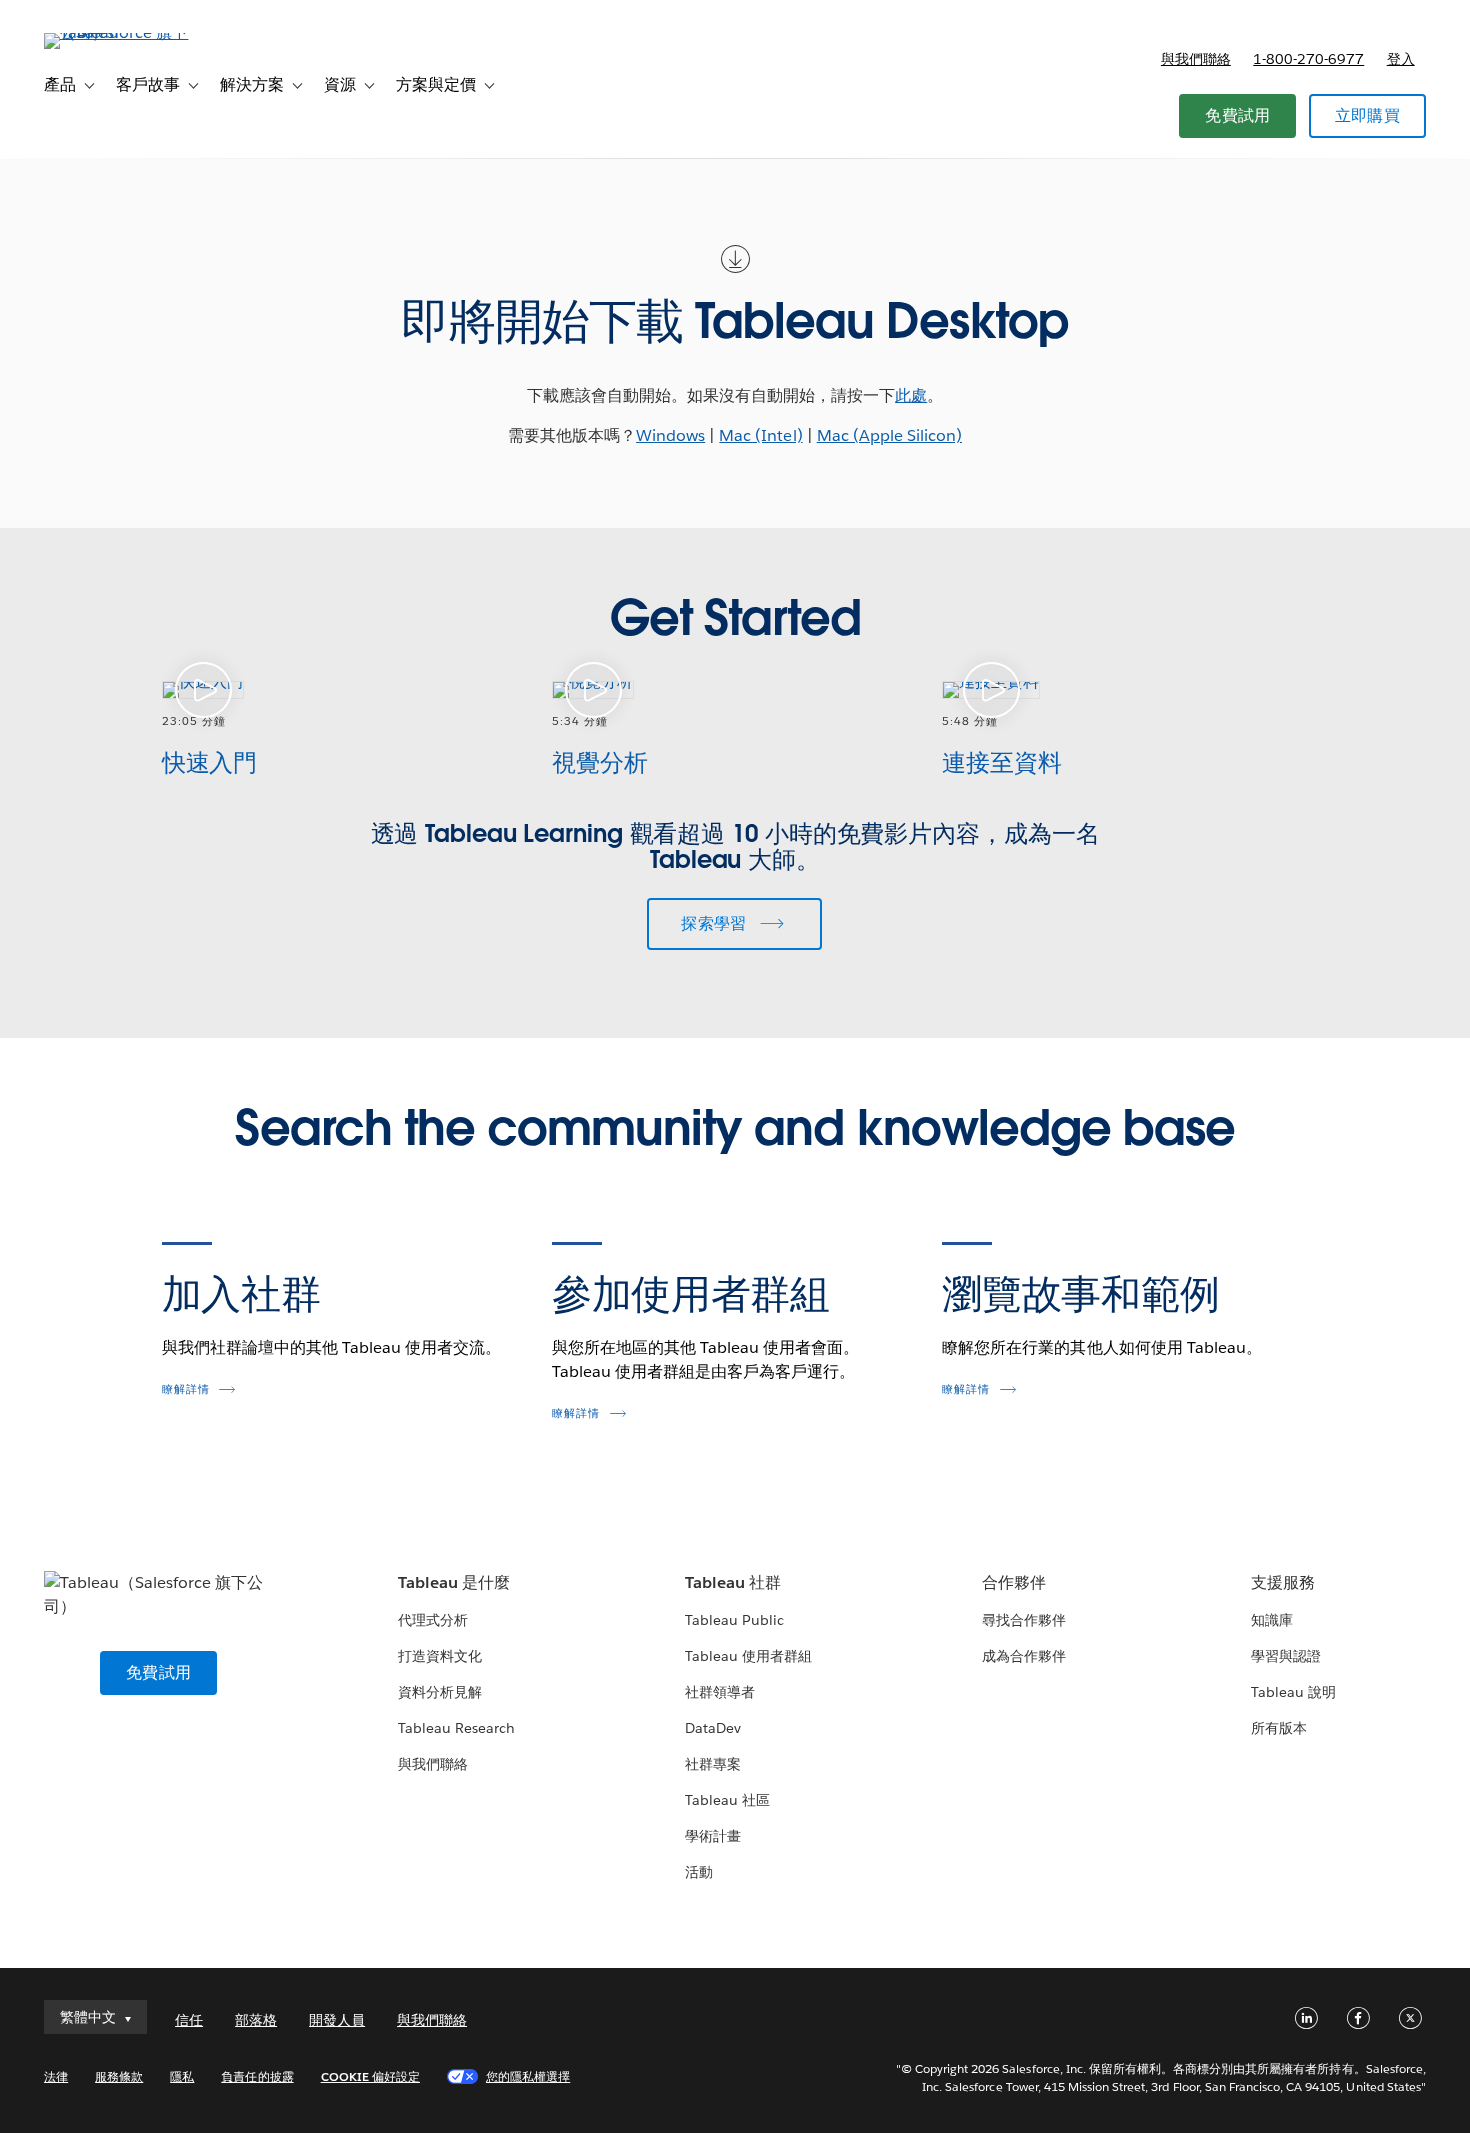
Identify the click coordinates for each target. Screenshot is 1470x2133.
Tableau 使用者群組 (748, 1656)
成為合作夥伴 (1024, 1656)
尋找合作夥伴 (1024, 1620)
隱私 (182, 2076)
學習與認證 (1286, 1656)
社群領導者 (720, 1692)
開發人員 (337, 2020)
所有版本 (1279, 1728)
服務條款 (119, 2076)
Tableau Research (456, 1728)
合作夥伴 (1014, 1582)
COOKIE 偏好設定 (370, 2076)
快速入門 (210, 762)
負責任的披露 (257, 2076)
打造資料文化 (440, 1656)
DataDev (713, 1728)
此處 (911, 395)
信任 (189, 2020)
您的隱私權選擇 (528, 2076)
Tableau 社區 (727, 1800)
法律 (56, 2076)
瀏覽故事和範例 (1081, 1294)
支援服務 (1283, 1582)
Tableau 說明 (1293, 1692)
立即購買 (1367, 115)
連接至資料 (1002, 762)
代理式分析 (433, 1620)
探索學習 (713, 923)
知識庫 (1272, 1620)
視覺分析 (600, 762)
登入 (1401, 59)
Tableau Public (734, 1620)
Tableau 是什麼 (454, 1582)
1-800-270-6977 (1308, 59)
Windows (670, 435)
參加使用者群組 (691, 1294)
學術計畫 (713, 1836)
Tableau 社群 (733, 1582)
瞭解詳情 (186, 1389)
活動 (699, 1872)
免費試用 (1237, 115)
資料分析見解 (440, 1692)
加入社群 (241, 1294)
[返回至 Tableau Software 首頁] (119, 32)
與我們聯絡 (1196, 59)
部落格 (256, 2020)
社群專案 (713, 1764)
